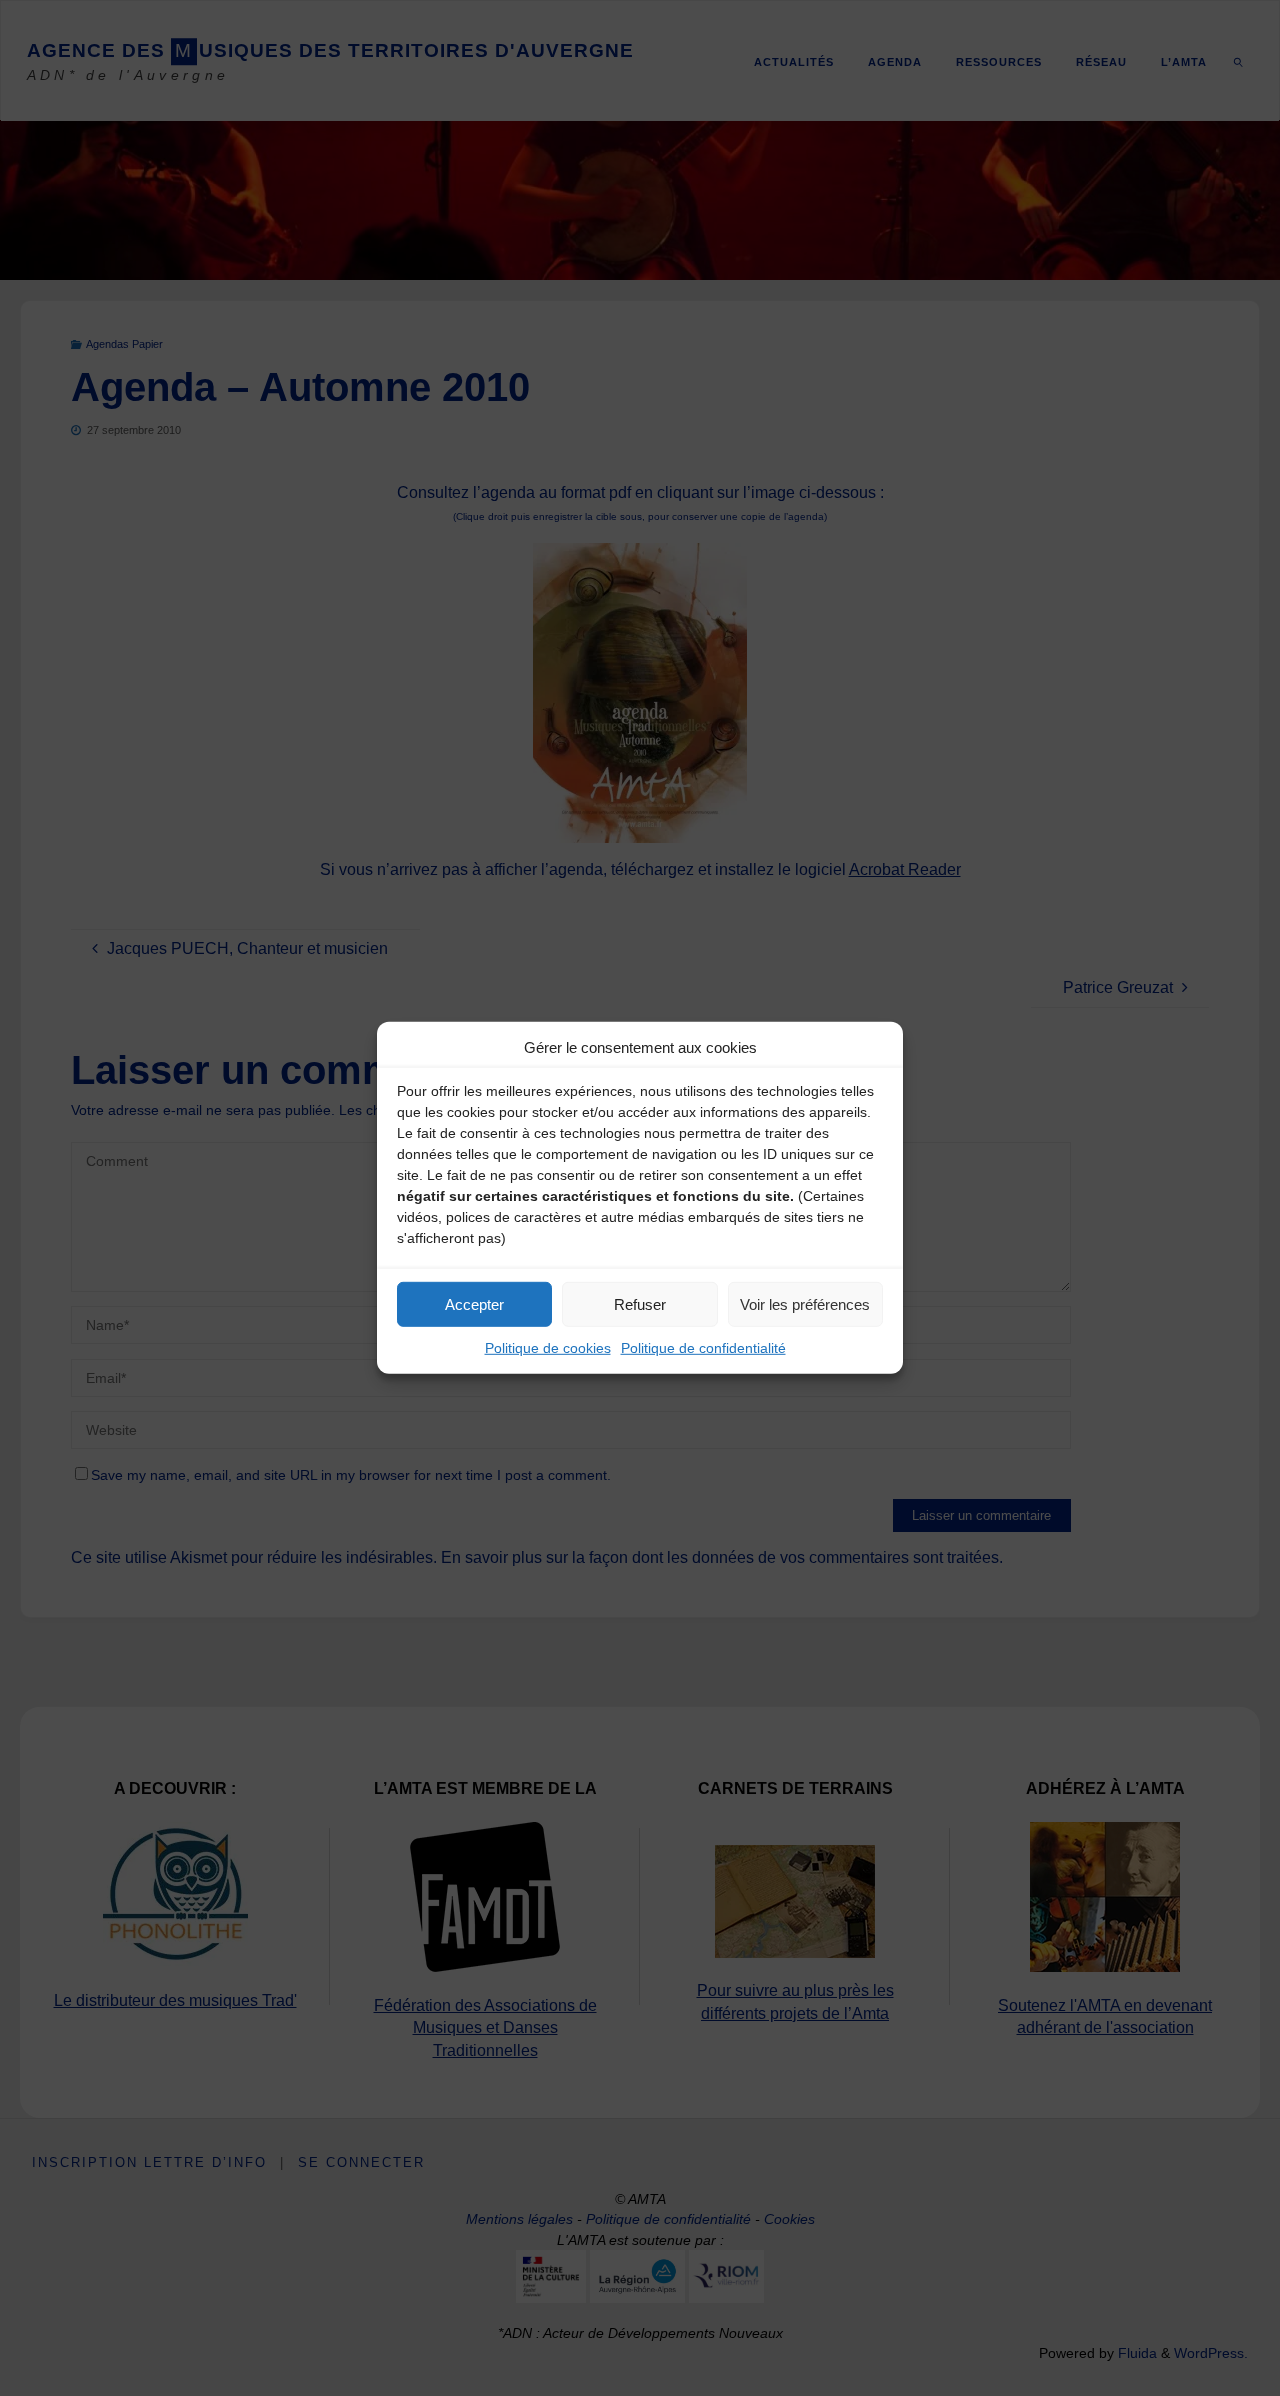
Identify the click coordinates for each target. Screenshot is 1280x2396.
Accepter (474, 1303)
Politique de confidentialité (703, 1348)
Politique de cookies (548, 1348)
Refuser (640, 1303)
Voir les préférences (805, 1303)
